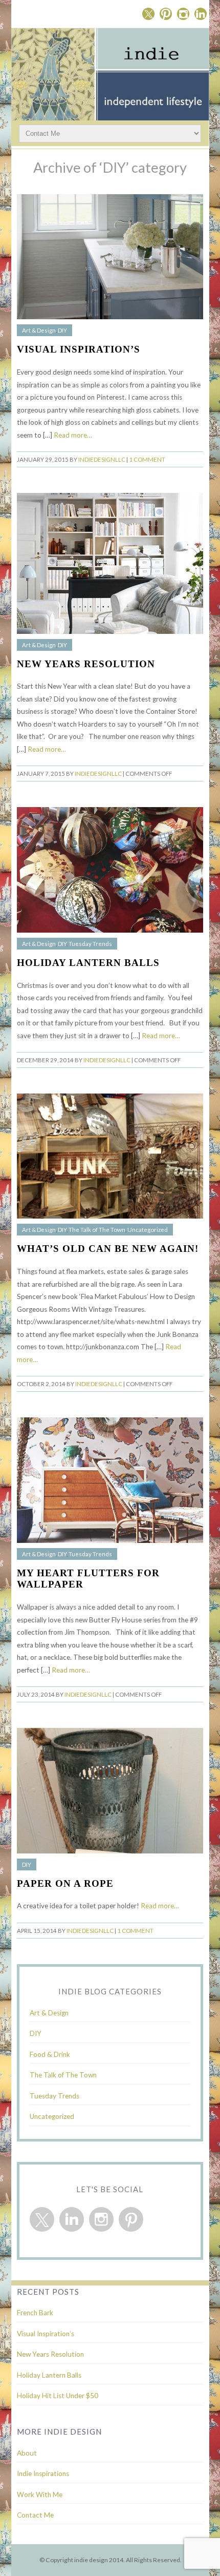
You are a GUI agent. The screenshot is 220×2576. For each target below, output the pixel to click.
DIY (62, 330)
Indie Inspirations (43, 2474)
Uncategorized (148, 1230)
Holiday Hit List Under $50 (58, 2396)
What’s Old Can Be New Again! (108, 1249)
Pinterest (166, 14)
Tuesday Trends (90, 944)
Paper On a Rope (65, 1883)
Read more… (73, 435)
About (27, 2453)
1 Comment (147, 459)
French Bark (35, 2313)
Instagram (183, 14)
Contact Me (35, 2515)
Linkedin (201, 14)
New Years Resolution (86, 664)
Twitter (148, 14)
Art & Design (39, 330)
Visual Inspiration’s (79, 349)
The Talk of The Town (97, 1230)
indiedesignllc (102, 459)
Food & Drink (50, 2054)
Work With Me (40, 2495)
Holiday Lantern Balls (88, 963)
